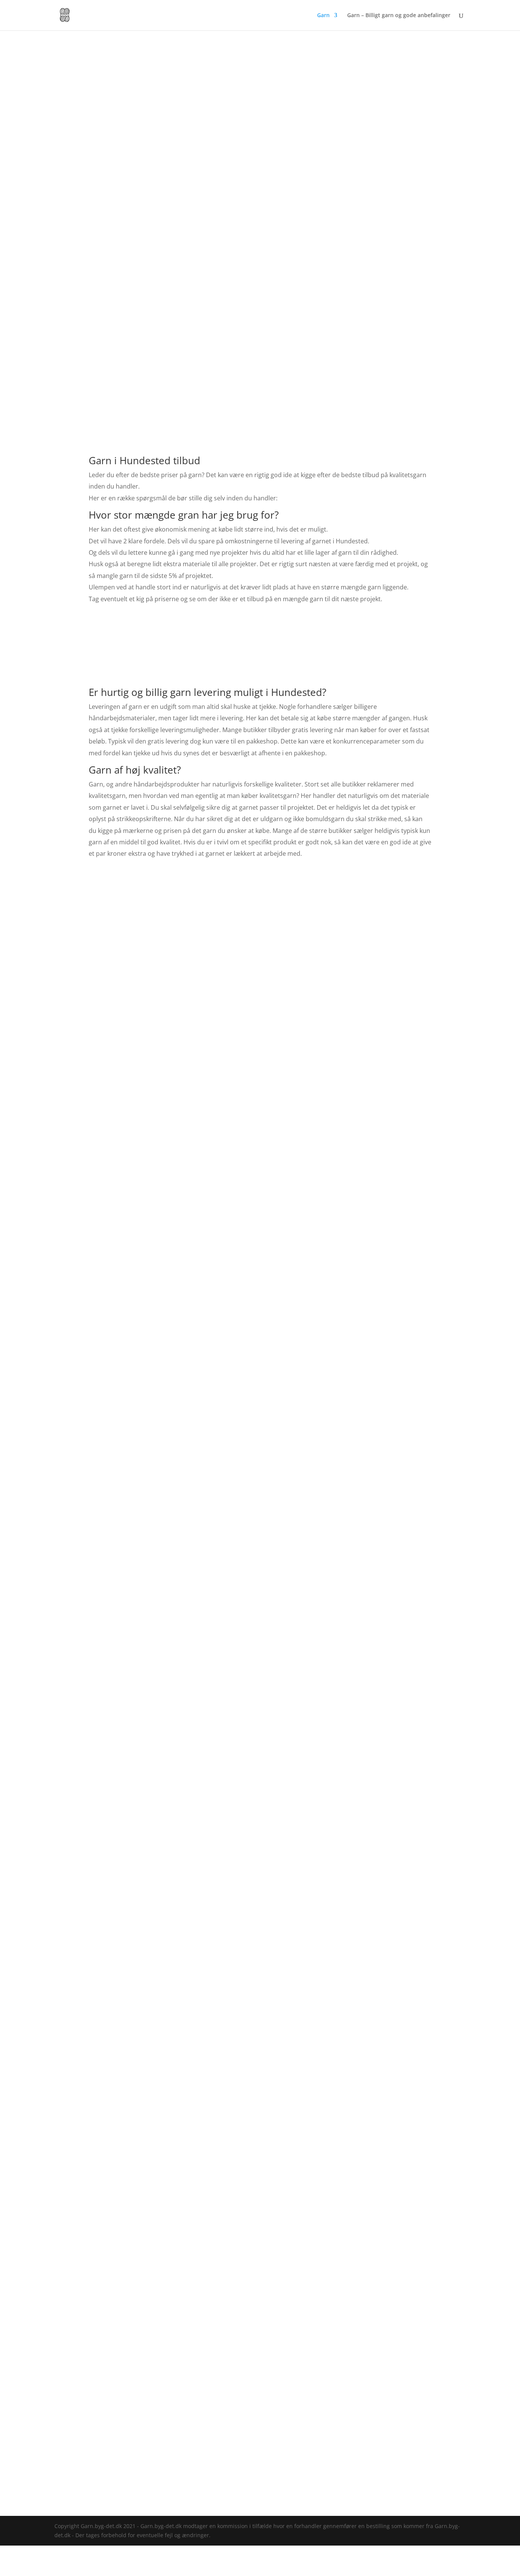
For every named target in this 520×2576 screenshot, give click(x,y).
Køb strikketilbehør (404, 945)
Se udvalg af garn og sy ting (149, 2421)
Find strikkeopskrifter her (365, 1392)
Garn (323, 16)
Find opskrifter (115, 945)
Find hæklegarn (260, 1626)
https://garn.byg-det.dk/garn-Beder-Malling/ (345, 2492)
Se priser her (260, 651)
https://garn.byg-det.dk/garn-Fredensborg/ (220, 2492)
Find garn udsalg (260, 2039)
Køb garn (260, 945)
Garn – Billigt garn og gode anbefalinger (399, 16)
